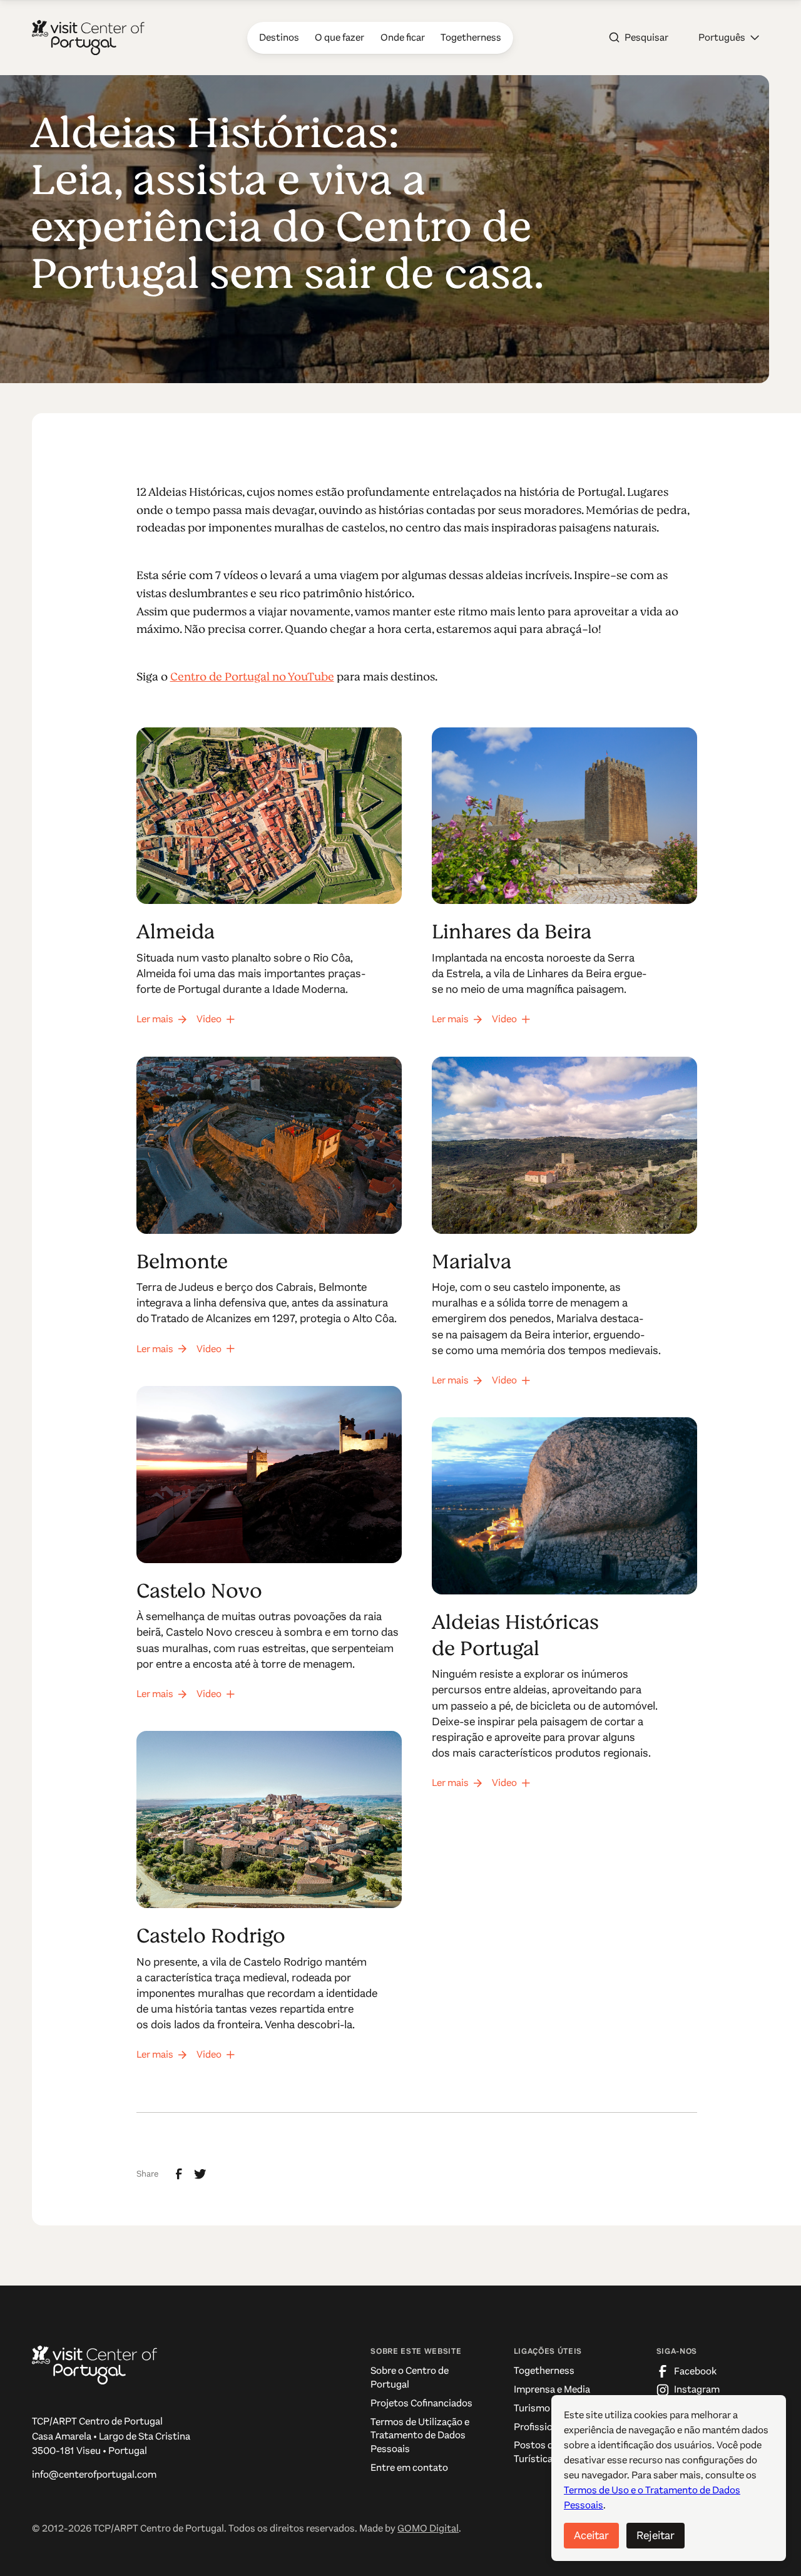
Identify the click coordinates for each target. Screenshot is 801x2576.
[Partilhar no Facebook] (179, 2174)
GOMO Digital (428, 2528)
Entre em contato (409, 2468)
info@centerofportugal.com (94, 2475)
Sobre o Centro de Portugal (410, 2378)
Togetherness (544, 2371)
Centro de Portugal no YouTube (252, 677)
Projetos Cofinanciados (421, 2403)
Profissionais (542, 2427)
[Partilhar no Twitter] (200, 2174)
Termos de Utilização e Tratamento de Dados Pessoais (420, 2435)
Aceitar (591, 2535)
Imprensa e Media (552, 2389)
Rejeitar (656, 2535)
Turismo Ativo (545, 2408)
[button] (729, 38)
